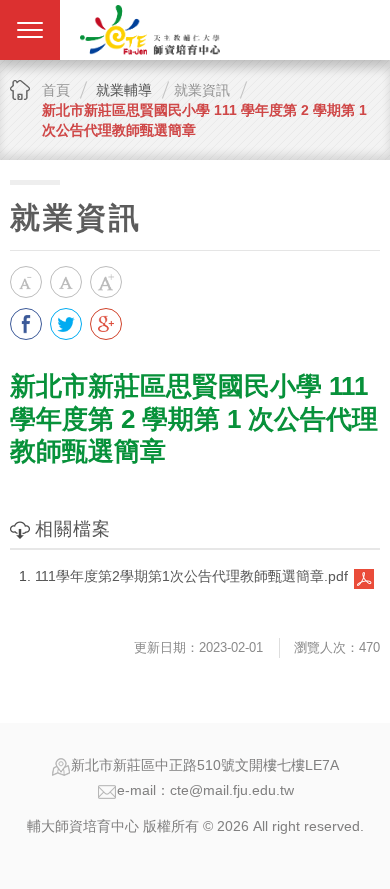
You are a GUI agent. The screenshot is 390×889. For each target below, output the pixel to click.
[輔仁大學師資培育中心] (150, 30)
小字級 (26, 282)
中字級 (66, 282)
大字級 (106, 282)
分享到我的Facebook (26, 324)
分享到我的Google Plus (106, 324)
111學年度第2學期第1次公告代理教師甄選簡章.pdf (191, 576)
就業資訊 (202, 90)
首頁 (56, 90)
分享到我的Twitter (66, 324)
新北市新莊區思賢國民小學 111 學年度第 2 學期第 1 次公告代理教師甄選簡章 (204, 120)
